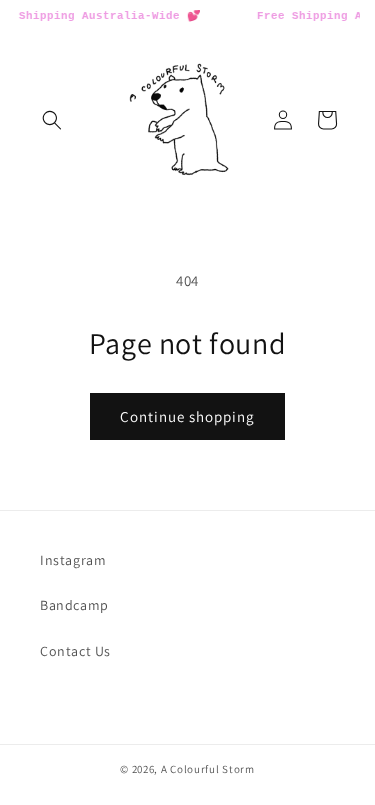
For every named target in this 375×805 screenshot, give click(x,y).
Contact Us (75, 651)
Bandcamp (74, 605)
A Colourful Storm (208, 769)
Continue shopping (187, 416)
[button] (52, 120)
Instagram (73, 560)
